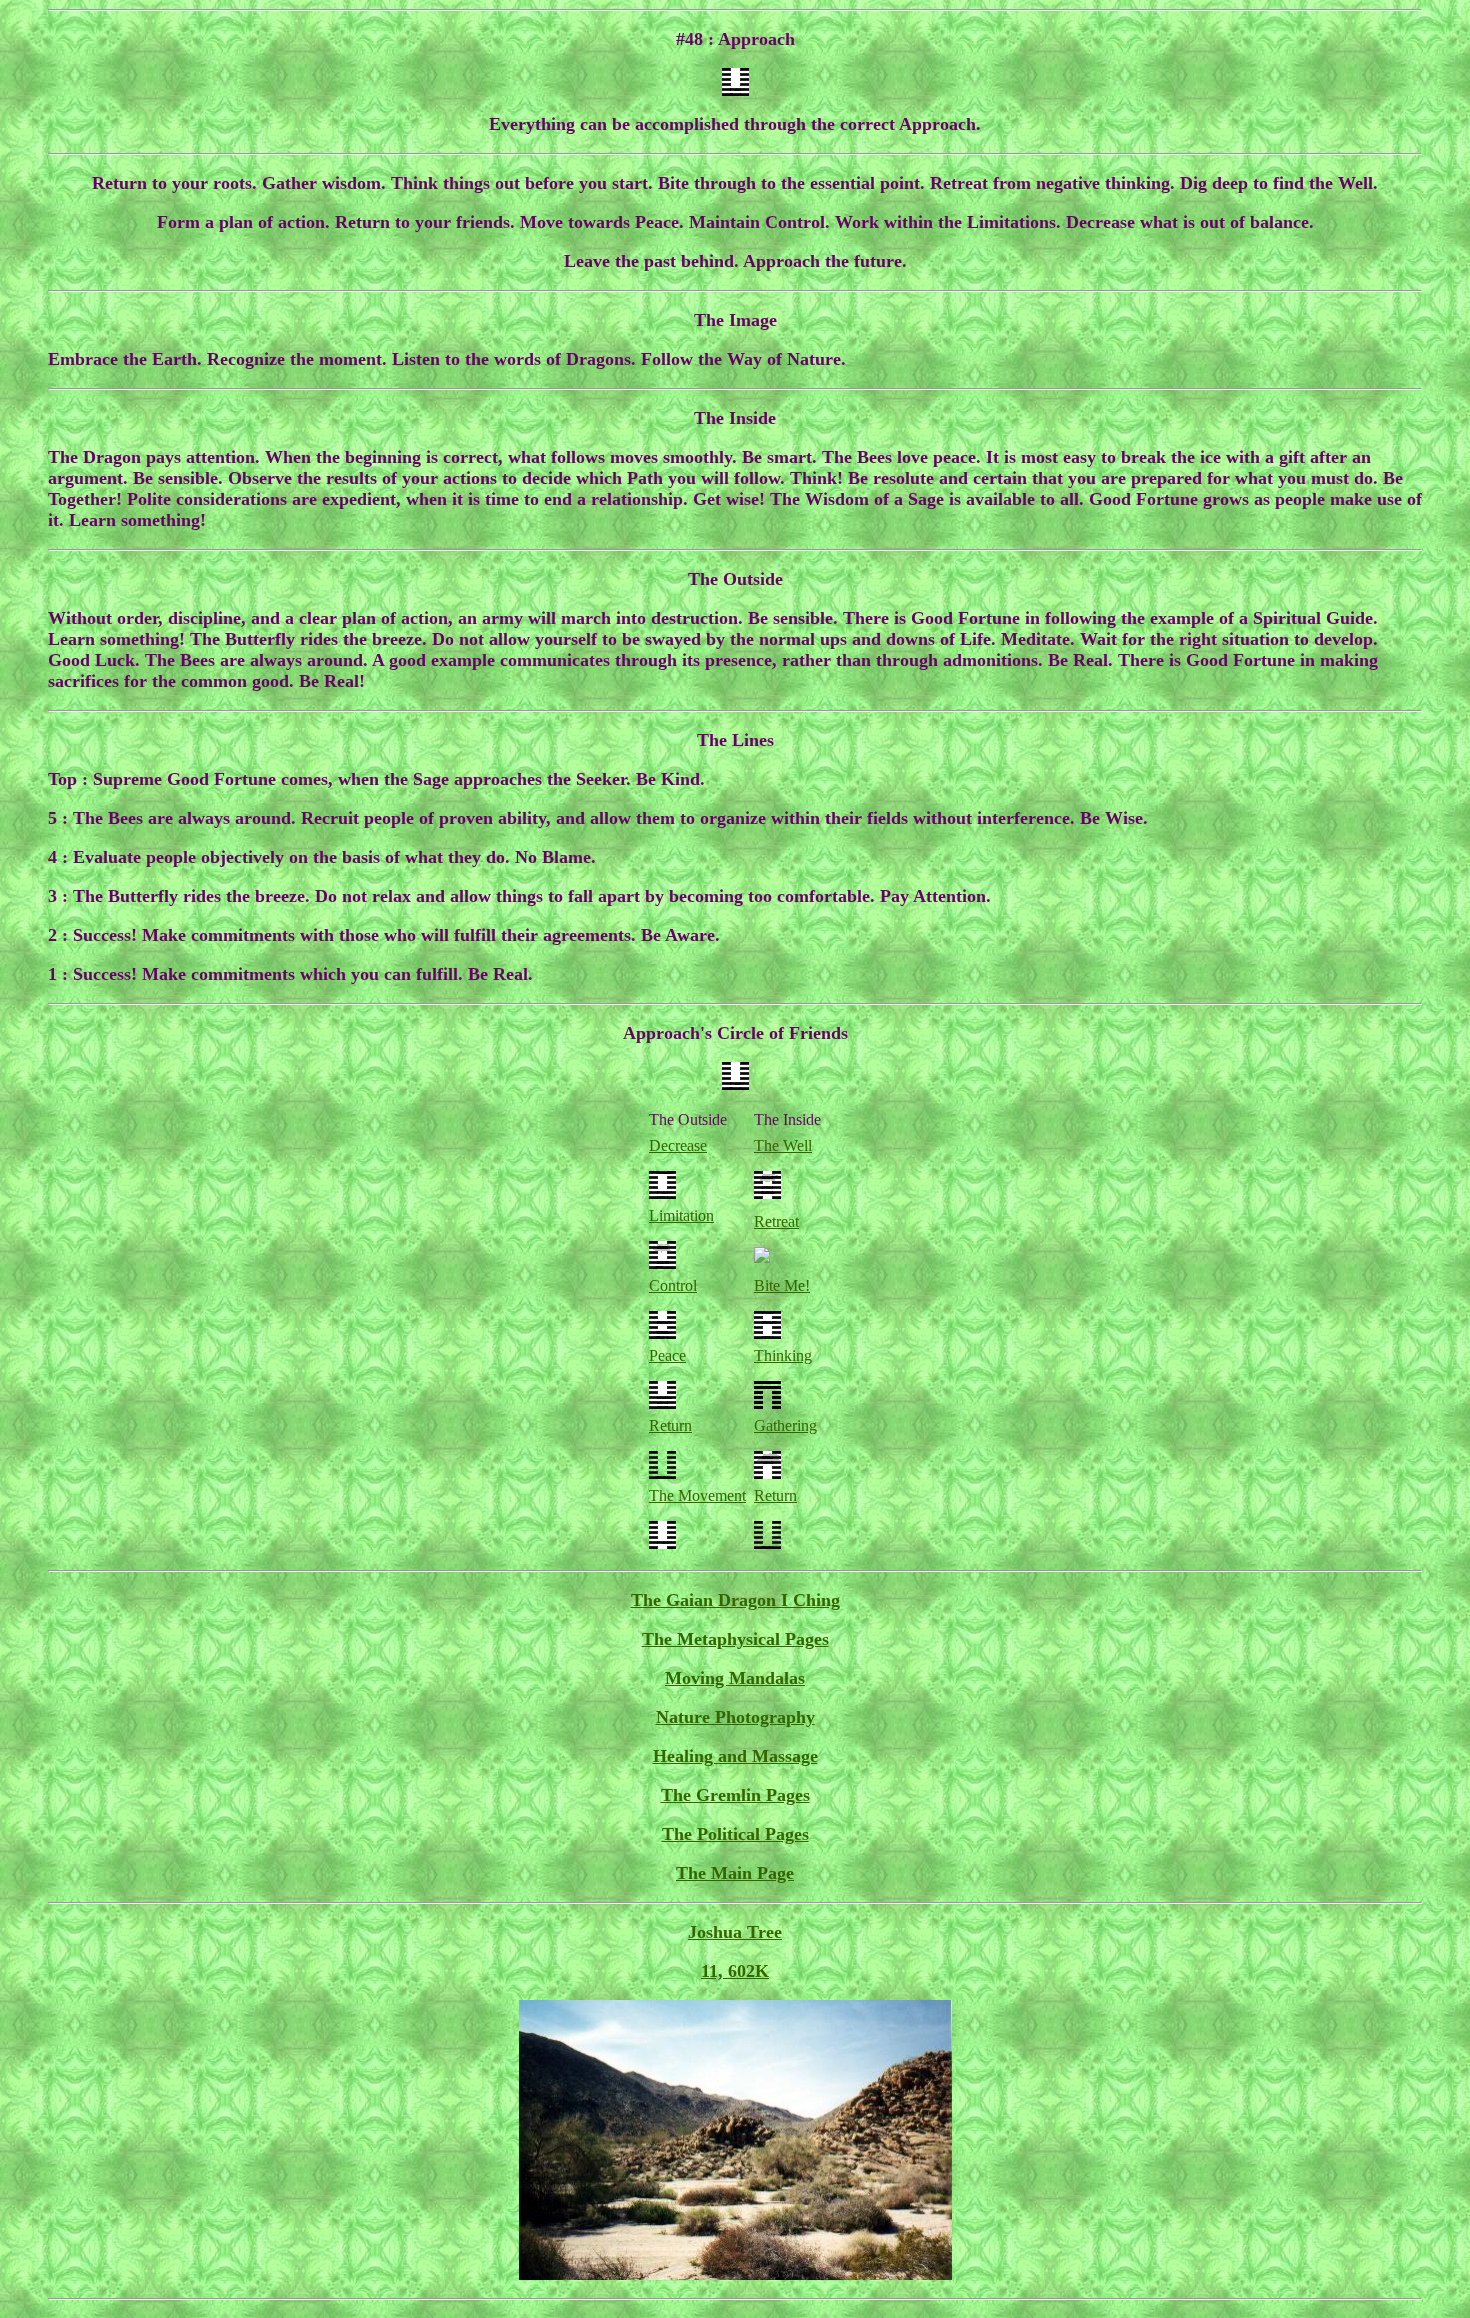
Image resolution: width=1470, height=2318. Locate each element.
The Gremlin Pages (735, 1795)
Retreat (776, 1221)
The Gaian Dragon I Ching (735, 1600)
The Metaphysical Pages (735, 1639)
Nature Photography (735, 1717)
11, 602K (735, 1971)
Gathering (785, 1425)
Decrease (678, 1145)
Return (670, 1425)
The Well (783, 1145)
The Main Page (735, 1873)
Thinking (783, 1355)
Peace (667, 1355)
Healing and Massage (735, 1756)
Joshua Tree (735, 1932)
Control (673, 1285)
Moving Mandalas (735, 1678)
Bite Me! (782, 1285)
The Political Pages (735, 1834)
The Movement (697, 1495)
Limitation (681, 1215)
